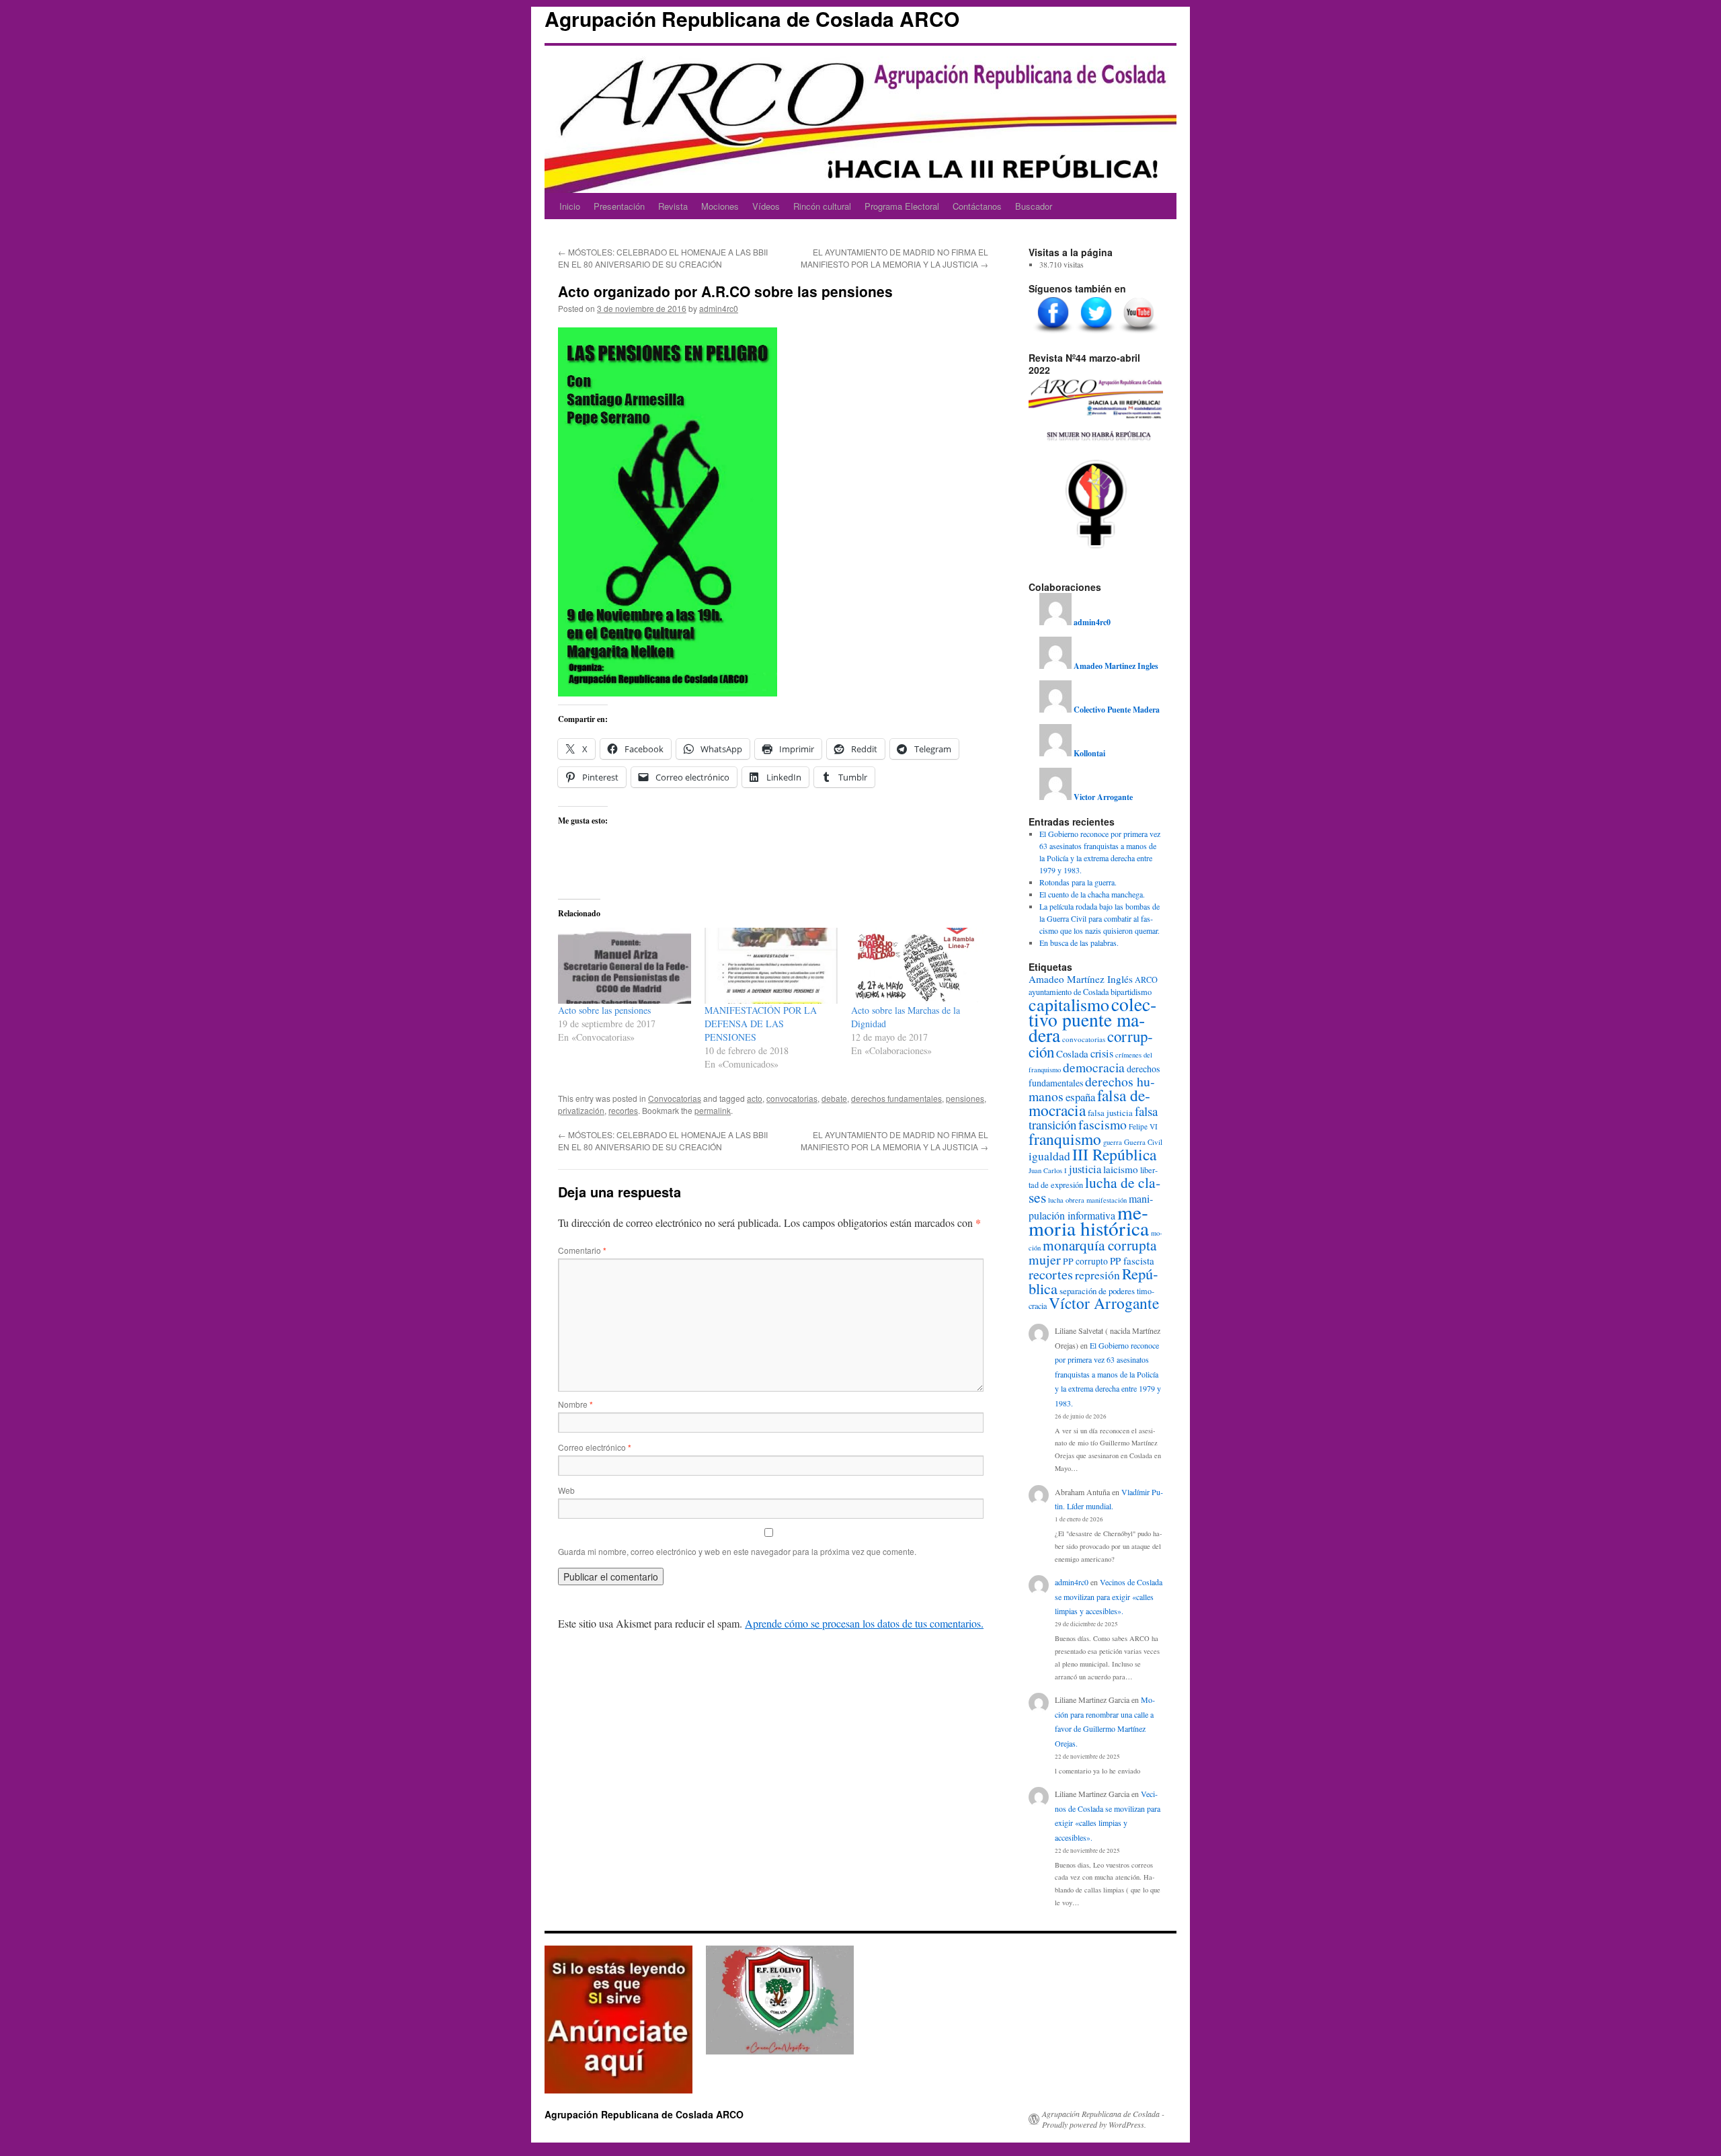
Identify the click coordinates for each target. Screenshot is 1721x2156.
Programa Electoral (902, 206)
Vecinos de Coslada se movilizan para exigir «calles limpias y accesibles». (1109, 1596)
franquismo (1065, 1139)
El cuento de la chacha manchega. (1092, 894)
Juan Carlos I (1048, 1170)
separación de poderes (1097, 1291)
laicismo (1121, 1169)
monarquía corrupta (1099, 1245)
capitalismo (1069, 1004)
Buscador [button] (1034, 206)
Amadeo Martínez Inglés (1081, 979)
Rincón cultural (822, 206)
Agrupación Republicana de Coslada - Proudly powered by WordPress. (1103, 2119)
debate (834, 1098)
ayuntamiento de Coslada (1069, 992)
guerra (1113, 1142)
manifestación (1107, 1200)
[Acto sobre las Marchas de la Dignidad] (918, 966)
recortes (623, 1110)
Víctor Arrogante (1104, 1303)
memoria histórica (1089, 1220)
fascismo (1103, 1124)
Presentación (619, 206)
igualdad (1049, 1156)
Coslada (1072, 1053)
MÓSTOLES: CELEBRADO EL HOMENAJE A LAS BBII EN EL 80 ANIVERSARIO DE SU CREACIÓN (663, 258)
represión (1097, 1275)
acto (755, 1098)
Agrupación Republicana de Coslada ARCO (752, 18)
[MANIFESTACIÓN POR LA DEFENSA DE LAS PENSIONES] (771, 966)
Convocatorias (675, 1098)
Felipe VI (1143, 1126)
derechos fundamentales (896, 1098)
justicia (1085, 1169)
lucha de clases (1094, 1190)
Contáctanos (977, 206)
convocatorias (792, 1098)
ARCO (1146, 980)
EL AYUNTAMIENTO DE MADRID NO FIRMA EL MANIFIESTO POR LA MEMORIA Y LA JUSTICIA (894, 258)
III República (1114, 1154)
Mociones (720, 206)
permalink (713, 1110)
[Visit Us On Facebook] (1053, 333)
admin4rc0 (719, 308)
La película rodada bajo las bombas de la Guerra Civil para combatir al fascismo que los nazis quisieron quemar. (1099, 918)
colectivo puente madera (1092, 1020)
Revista (673, 206)
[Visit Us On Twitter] (1096, 333)
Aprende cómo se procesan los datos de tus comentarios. (864, 1623)
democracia (1094, 1067)
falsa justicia (1110, 1113)
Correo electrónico (595, 1447)
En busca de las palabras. (1079, 943)
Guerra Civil (1143, 1142)
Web (566, 1490)
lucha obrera (1066, 1200)
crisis (1102, 1053)
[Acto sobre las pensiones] (625, 966)
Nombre (575, 1404)
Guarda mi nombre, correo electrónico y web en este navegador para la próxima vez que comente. (737, 1551)
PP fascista (1132, 1261)
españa (1080, 1097)
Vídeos (766, 206)
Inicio (570, 206)
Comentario (582, 1250)
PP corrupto (1085, 1261)
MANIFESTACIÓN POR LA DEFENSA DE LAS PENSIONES (761, 1024)
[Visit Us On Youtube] (1139, 333)
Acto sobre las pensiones (604, 1010)
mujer (1045, 1260)
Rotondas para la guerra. (1078, 882)
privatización (581, 1110)
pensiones (965, 1098)
